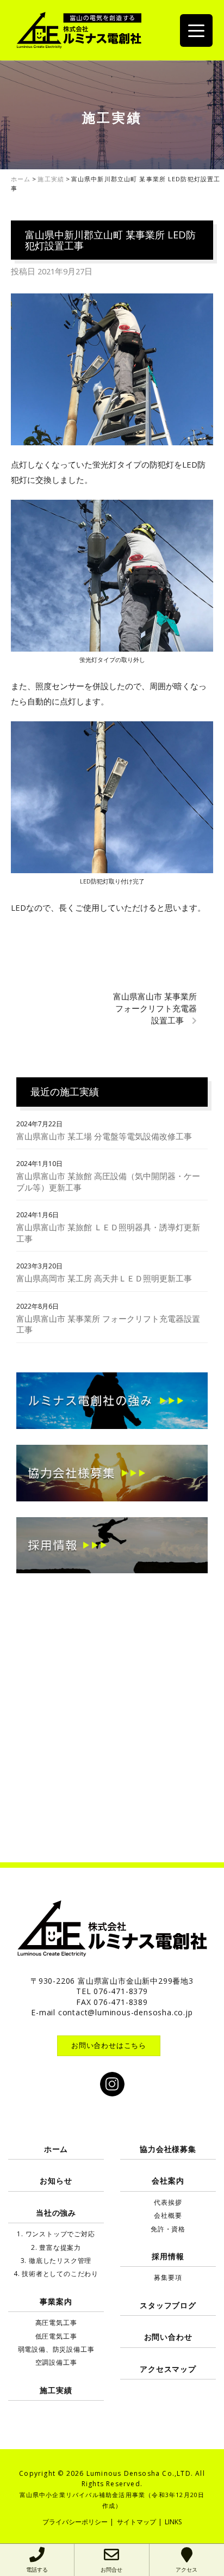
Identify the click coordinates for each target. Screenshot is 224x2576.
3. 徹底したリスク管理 (56, 2261)
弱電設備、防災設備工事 (56, 2349)
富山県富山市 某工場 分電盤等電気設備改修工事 (104, 1136)
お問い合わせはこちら (109, 2045)
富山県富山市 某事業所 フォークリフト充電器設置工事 (155, 1008)
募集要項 (168, 2277)
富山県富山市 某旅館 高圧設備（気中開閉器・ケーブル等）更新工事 (108, 1182)
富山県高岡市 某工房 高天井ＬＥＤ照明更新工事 (104, 1278)
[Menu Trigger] (196, 30)
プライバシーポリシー (75, 2522)
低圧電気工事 (56, 2336)
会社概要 (168, 2215)
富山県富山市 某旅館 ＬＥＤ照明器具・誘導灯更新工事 (108, 1233)
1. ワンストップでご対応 (56, 2234)
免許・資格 (168, 2229)
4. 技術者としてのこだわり (56, 2274)
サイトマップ (136, 2522)
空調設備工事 (56, 2362)
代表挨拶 (168, 2202)
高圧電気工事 (56, 2323)
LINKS (173, 2522)
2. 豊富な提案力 (56, 2247)
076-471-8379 (121, 1991)
